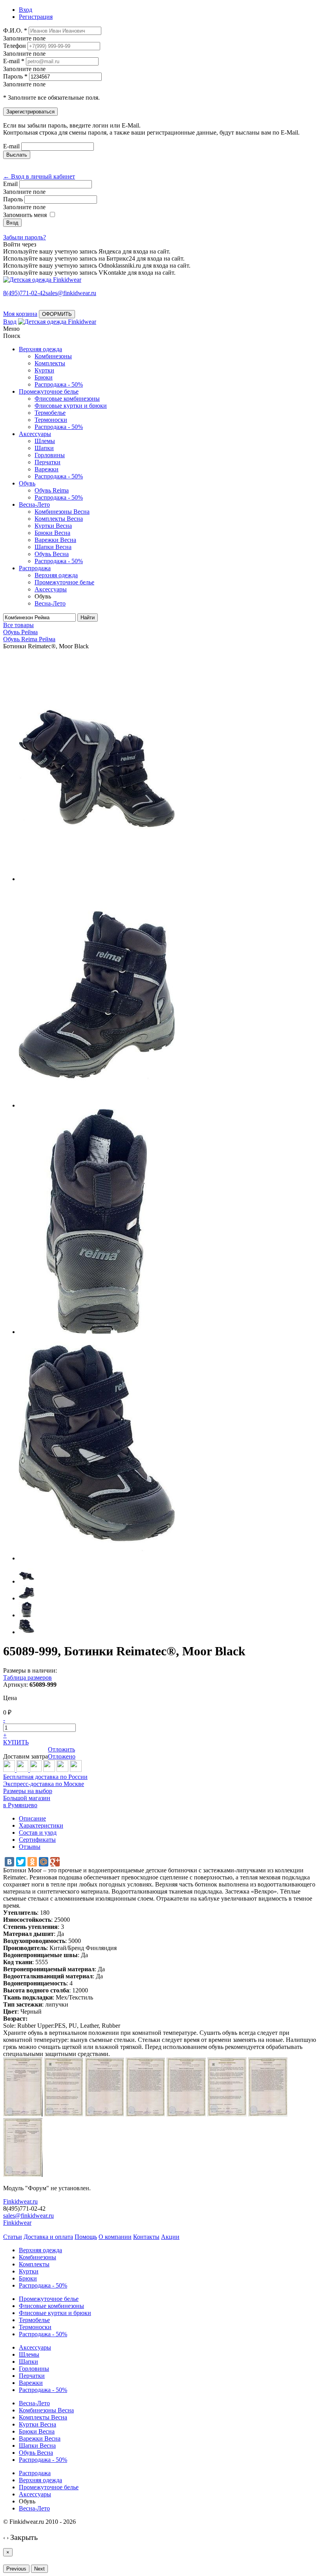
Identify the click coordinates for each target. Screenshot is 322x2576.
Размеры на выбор (28, 1791)
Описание (32, 1818)
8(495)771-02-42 (24, 293)
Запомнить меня (25, 215)
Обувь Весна (52, 554)
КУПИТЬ (16, 1742)
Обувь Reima (52, 490)
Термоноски (51, 420)
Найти (88, 618)
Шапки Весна (53, 547)
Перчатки (48, 462)
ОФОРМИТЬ (57, 314)
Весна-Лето (34, 504)
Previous (16, 2569)
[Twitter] (21, 1862)
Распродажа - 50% (59, 384)
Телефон (15, 46)
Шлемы (45, 441)
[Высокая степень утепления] (23, 1770)
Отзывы (30, 1847)
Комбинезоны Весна (62, 512)
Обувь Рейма (20, 632)
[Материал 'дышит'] (36, 1770)
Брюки (44, 377)
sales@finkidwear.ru (28, 2216)
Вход (10, 322)
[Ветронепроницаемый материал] (49, 1770)
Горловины (50, 455)
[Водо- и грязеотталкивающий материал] (62, 1770)
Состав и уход (38, 1833)
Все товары (18, 625)
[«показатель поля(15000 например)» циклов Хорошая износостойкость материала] (76, 1770)
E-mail (11, 146)
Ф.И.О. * (15, 30)
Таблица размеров (27, 1678)
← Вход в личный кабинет (39, 176)
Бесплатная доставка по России (45, 1777)
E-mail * (14, 61)
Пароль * (15, 76)
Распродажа (35, 568)
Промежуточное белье (49, 391)
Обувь (27, 483)
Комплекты (50, 363)
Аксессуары (35, 434)
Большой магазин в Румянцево (27, 1802)
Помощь (86, 2237)
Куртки (44, 370)
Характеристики (41, 1825)
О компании (115, 2237)
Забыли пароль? (25, 237)
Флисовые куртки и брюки (71, 406)
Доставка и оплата (48, 2237)
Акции (170, 2237)
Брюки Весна (52, 533)
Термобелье (50, 413)
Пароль (13, 199)
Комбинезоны (53, 356)
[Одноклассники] (32, 1862)
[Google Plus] (55, 1862)
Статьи (13, 2237)
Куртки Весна (53, 526)
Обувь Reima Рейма (29, 639)
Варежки (47, 469)
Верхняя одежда (40, 349)
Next (39, 2569)
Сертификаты (37, 1840)
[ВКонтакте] (9, 1862)
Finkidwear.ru (20, 2201)
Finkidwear (17, 2223)
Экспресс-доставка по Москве (44, 1784)
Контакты (146, 2237)
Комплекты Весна (59, 519)
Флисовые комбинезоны (67, 399)
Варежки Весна (55, 540)
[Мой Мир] (44, 1862)
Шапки (44, 448)
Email (10, 184)
